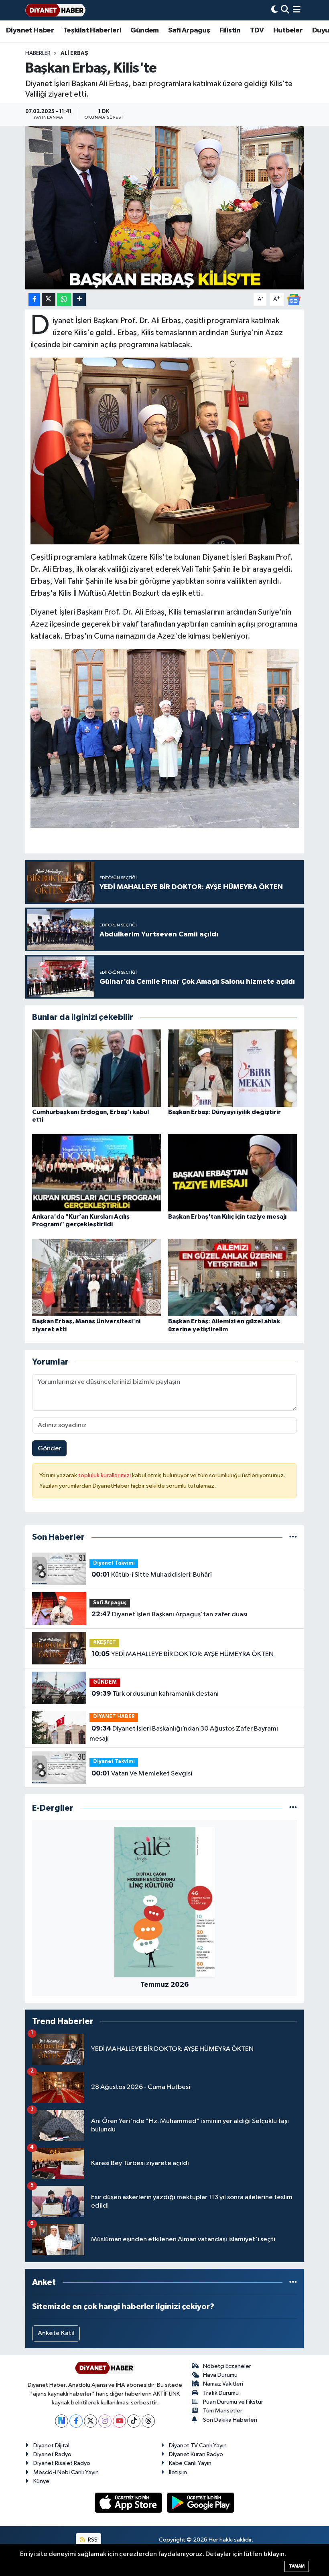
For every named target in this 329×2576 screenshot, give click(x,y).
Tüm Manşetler (223, 2411)
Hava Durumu (220, 2375)
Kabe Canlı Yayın (190, 2463)
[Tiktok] (134, 2421)
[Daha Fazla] (79, 300)
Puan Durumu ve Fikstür (233, 2402)
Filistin (230, 30)
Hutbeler (288, 30)
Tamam (297, 2566)
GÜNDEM (105, 1682)
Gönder (50, 1449)
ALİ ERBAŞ (74, 53)
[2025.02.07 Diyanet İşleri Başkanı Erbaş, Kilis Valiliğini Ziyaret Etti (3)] (165, 738)
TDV (257, 30)
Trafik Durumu (221, 2393)
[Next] (62, 2421)
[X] (90, 2421)
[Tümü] (293, 1537)
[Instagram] (105, 2421)
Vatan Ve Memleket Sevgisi (142, 1773)
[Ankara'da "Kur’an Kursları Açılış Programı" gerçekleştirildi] (97, 1172)
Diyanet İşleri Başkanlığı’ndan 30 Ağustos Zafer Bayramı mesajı (184, 1734)
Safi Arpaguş (189, 30)
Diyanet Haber (30, 30)
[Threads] (148, 2421)
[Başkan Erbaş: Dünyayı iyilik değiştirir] (233, 1068)
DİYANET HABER (114, 1717)
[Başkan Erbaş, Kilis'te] (165, 208)
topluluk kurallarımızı (105, 1475)
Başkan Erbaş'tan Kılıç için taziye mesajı (227, 1217)
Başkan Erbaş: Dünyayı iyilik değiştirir (224, 1112)
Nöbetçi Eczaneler (227, 2366)
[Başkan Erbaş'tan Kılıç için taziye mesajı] (233, 1172)
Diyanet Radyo (52, 2454)
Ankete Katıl (56, 2333)
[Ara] (285, 10)
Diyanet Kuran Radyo (196, 2454)
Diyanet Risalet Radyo (62, 2463)
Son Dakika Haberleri (230, 2420)
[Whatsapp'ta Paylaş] (64, 300)
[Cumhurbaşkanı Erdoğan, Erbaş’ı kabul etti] (97, 1068)
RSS (92, 2540)
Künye (41, 2481)
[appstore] (129, 2502)
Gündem (144, 30)
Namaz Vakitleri (223, 2384)
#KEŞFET (105, 1643)
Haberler (38, 53)
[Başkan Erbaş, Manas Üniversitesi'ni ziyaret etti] (97, 1277)
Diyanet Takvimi (114, 1563)
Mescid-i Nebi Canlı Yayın (66, 2472)
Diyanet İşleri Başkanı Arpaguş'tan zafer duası (170, 1614)
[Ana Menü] (297, 10)
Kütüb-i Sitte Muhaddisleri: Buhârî (152, 1575)
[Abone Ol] (294, 299)
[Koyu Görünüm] (274, 10)
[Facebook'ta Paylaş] (34, 300)
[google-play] (201, 2502)
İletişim (178, 2472)
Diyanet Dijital (51, 2446)
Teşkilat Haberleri (92, 30)
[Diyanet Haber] (55, 10)
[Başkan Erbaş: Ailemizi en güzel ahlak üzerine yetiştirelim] (233, 1277)
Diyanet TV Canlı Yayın (198, 2446)
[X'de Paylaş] (49, 300)
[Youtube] (119, 2421)
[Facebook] (76, 2421)
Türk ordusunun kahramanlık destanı (155, 1694)
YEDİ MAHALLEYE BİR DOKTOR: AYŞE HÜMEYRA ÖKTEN (183, 1654)
